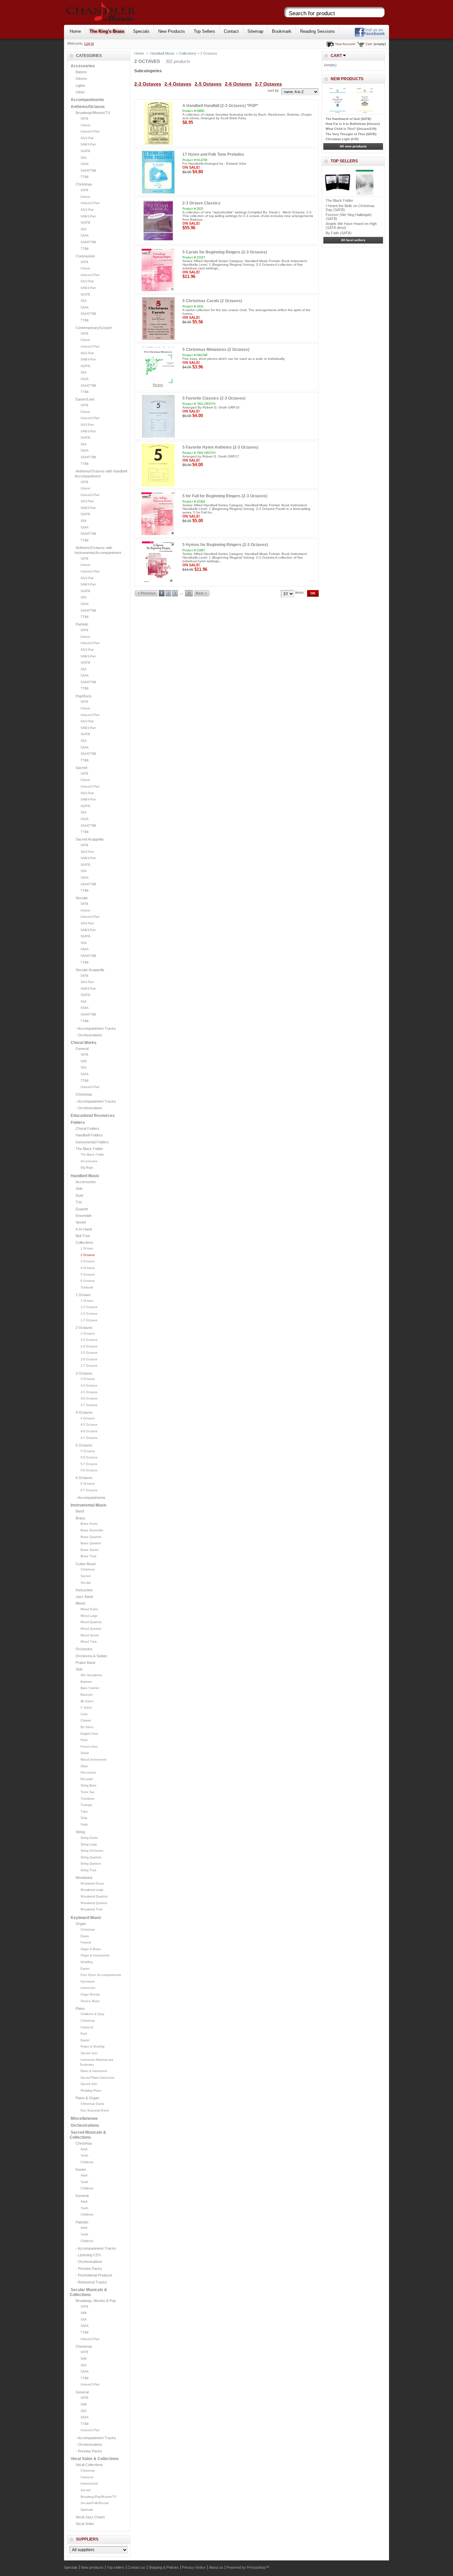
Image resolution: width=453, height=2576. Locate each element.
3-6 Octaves (89, 1398)
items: (300, 592)
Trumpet (86, 1805)
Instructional (89, 2484)
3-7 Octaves (89, 1405)
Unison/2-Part (90, 132)
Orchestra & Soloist (91, 1656)
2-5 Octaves (89, 1353)
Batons (81, 72)
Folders (78, 1123)
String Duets (89, 1838)
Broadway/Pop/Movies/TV (98, 2497)
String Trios (89, 1870)
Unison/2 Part (90, 572)
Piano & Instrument (94, 2071)
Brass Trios (89, 1556)
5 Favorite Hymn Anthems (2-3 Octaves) (220, 447)
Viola (84, 1818)
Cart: (369, 44)
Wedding (87, 1962)
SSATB (85, 151)
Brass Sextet (90, 1550)
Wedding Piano (91, 2091)
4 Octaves (88, 1268)
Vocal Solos (85, 2524)
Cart (336, 56)
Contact (231, 31)
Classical (87, 2027)
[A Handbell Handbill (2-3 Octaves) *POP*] (158, 123)
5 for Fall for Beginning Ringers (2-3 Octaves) (225, 496)
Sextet (81, 1222)
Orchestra (84, 1649)
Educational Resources (93, 1116)
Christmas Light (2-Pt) (342, 139)
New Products (172, 31)
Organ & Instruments (95, 1955)
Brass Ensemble (92, 1530)
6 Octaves (88, 1281)
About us (216, 2567)
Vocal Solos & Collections (95, 2459)
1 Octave (87, 1248)
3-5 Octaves (89, 1392)
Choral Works (84, 1043)
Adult (84, 2149)
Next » (201, 593)
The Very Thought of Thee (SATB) (351, 134)
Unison (85, 125)
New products (347, 79)
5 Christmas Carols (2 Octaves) (212, 301)
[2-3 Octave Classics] (158, 221)
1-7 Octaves (89, 1320)
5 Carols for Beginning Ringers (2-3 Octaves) (225, 252)
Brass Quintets (91, 1543)
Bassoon (87, 1695)
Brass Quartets (91, 1537)
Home (75, 31)
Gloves (81, 79)
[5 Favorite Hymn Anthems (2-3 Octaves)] (158, 465)
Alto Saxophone (91, 1675)
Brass (80, 1518)
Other (80, 92)
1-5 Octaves (89, 1314)
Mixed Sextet (90, 1635)
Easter (85, 1969)
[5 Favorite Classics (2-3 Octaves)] (158, 416)
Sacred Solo (89, 2084)
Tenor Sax (88, 1792)
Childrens (87, 2162)
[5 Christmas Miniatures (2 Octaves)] (158, 367)
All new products (353, 146)
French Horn (89, 1747)
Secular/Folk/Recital (95, 2503)
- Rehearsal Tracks (91, 2282)
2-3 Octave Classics (201, 203)
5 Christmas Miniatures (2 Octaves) (216, 350)
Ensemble (84, 1216)
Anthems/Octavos (88, 107)
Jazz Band (84, 1597)
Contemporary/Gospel (94, 328)
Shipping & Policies (164, 2567)
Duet (79, 1195)
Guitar (85, 1753)
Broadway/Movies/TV (93, 113)
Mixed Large (89, 1616)
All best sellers (353, 240)
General (82, 1049)
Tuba (84, 1812)
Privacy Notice (194, 2567)
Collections (84, 1242)
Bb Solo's (87, 1701)
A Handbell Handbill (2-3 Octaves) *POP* (220, 106)
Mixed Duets (89, 1609)
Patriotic (82, 624)
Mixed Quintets (91, 1629)
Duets (85, 1936)
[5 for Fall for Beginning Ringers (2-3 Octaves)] (158, 514)
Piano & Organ (87, 2098)
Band (80, 1511)
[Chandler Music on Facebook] (370, 36)
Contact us (136, 2567)
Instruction (84, 1590)
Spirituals (87, 2510)
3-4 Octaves (89, 1386)
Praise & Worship (93, 2047)
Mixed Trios (89, 1642)
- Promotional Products (94, 2275)
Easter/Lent (85, 399)
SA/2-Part (87, 138)
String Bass (89, 1785)
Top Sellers (204, 31)
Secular (82, 898)
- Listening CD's (88, 2255)
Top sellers (344, 161)
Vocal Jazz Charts (90, 2517)
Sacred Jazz (89, 2053)
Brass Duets (89, 1524)
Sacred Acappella (90, 839)
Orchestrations (85, 2125)
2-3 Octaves (89, 1340)
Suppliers (87, 2539)
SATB (84, 119)
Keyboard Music (86, 1918)
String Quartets (91, 1857)
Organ (81, 1924)
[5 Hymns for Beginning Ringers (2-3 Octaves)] (158, 563)
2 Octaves (88, 1255)
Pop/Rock (84, 696)
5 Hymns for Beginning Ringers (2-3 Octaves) (225, 545)
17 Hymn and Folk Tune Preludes (213, 154)
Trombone (88, 1799)
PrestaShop (256, 2567)
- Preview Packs (89, 2269)
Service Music (90, 2001)
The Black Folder (89, 1149)
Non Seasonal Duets (95, 2110)
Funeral (86, 1943)
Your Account (345, 44)
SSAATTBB (88, 171)
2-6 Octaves (89, 1359)
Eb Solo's (87, 1727)
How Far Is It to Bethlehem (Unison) (353, 124)
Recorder (87, 1779)
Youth (84, 2156)
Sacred (81, 768)
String (80, 1832)
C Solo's (86, 1708)
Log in (89, 43)
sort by (273, 90)
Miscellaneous (84, 2118)
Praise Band (85, 1663)
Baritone (86, 1682)
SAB (84, 1061)
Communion (85, 256)
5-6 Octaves (89, 1457)
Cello (84, 1714)
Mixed (80, 1603)
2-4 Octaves (89, 1346)
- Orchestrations (89, 1035)
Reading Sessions (318, 31)
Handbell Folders (89, 1135)
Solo (79, 1188)
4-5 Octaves (89, 1425)
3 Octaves (88, 1261)
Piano (80, 2008)
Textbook (87, 1288)
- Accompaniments (91, 1498)
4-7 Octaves (89, 1438)
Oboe (84, 1766)
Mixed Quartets (91, 1622)
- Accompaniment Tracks (96, 1028)
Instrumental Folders (92, 1142)
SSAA (85, 164)
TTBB (85, 177)
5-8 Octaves (89, 1470)
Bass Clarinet (90, 1688)
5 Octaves (88, 1275)
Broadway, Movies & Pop (96, 2301)
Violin (84, 1825)
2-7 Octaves (89, 1366)
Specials (141, 31)
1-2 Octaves (89, 1307)
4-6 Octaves (89, 1431)
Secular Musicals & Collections (88, 2292)
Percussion (88, 1773)
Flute (84, 1740)
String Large (89, 1844)
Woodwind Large (92, 1890)
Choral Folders (88, 1128)
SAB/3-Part (88, 144)
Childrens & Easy (93, 2014)
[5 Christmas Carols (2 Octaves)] (158, 319)
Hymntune (88, 1982)
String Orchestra (92, 1851)
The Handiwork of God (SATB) (348, 119)
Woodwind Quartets (94, 1896)
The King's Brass (107, 31)
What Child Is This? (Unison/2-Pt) (351, 129)
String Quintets (91, 1864)
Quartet (82, 1209)
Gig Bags (87, 1168)
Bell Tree (83, 1236)
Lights (80, 85)
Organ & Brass (91, 1949)
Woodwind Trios (92, 1909)
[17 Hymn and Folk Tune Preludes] (158, 172)
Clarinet (86, 1721)
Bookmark (282, 31)
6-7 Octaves (89, 1490)
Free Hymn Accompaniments (101, 1975)
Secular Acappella (90, 970)
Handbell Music (85, 1176)
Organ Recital (90, 1995)
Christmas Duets (92, 2104)
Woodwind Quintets (94, 1903)
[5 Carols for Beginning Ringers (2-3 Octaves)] (158, 270)
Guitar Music (86, 1564)
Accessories (83, 66)
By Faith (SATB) (339, 233)
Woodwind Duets (92, 1884)
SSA (84, 158)
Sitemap (255, 31)
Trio (79, 1202)
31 (189, 593)
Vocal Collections (89, 2465)
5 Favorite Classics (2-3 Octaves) (214, 398)
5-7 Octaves (89, 1464)
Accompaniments (87, 100)
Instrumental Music (89, 1505)
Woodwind (84, 1878)
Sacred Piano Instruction (97, 2078)
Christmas (84, 184)
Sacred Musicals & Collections (88, 2135)
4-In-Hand (84, 1229)
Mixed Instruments (94, 1760)
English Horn (89, 1734)
